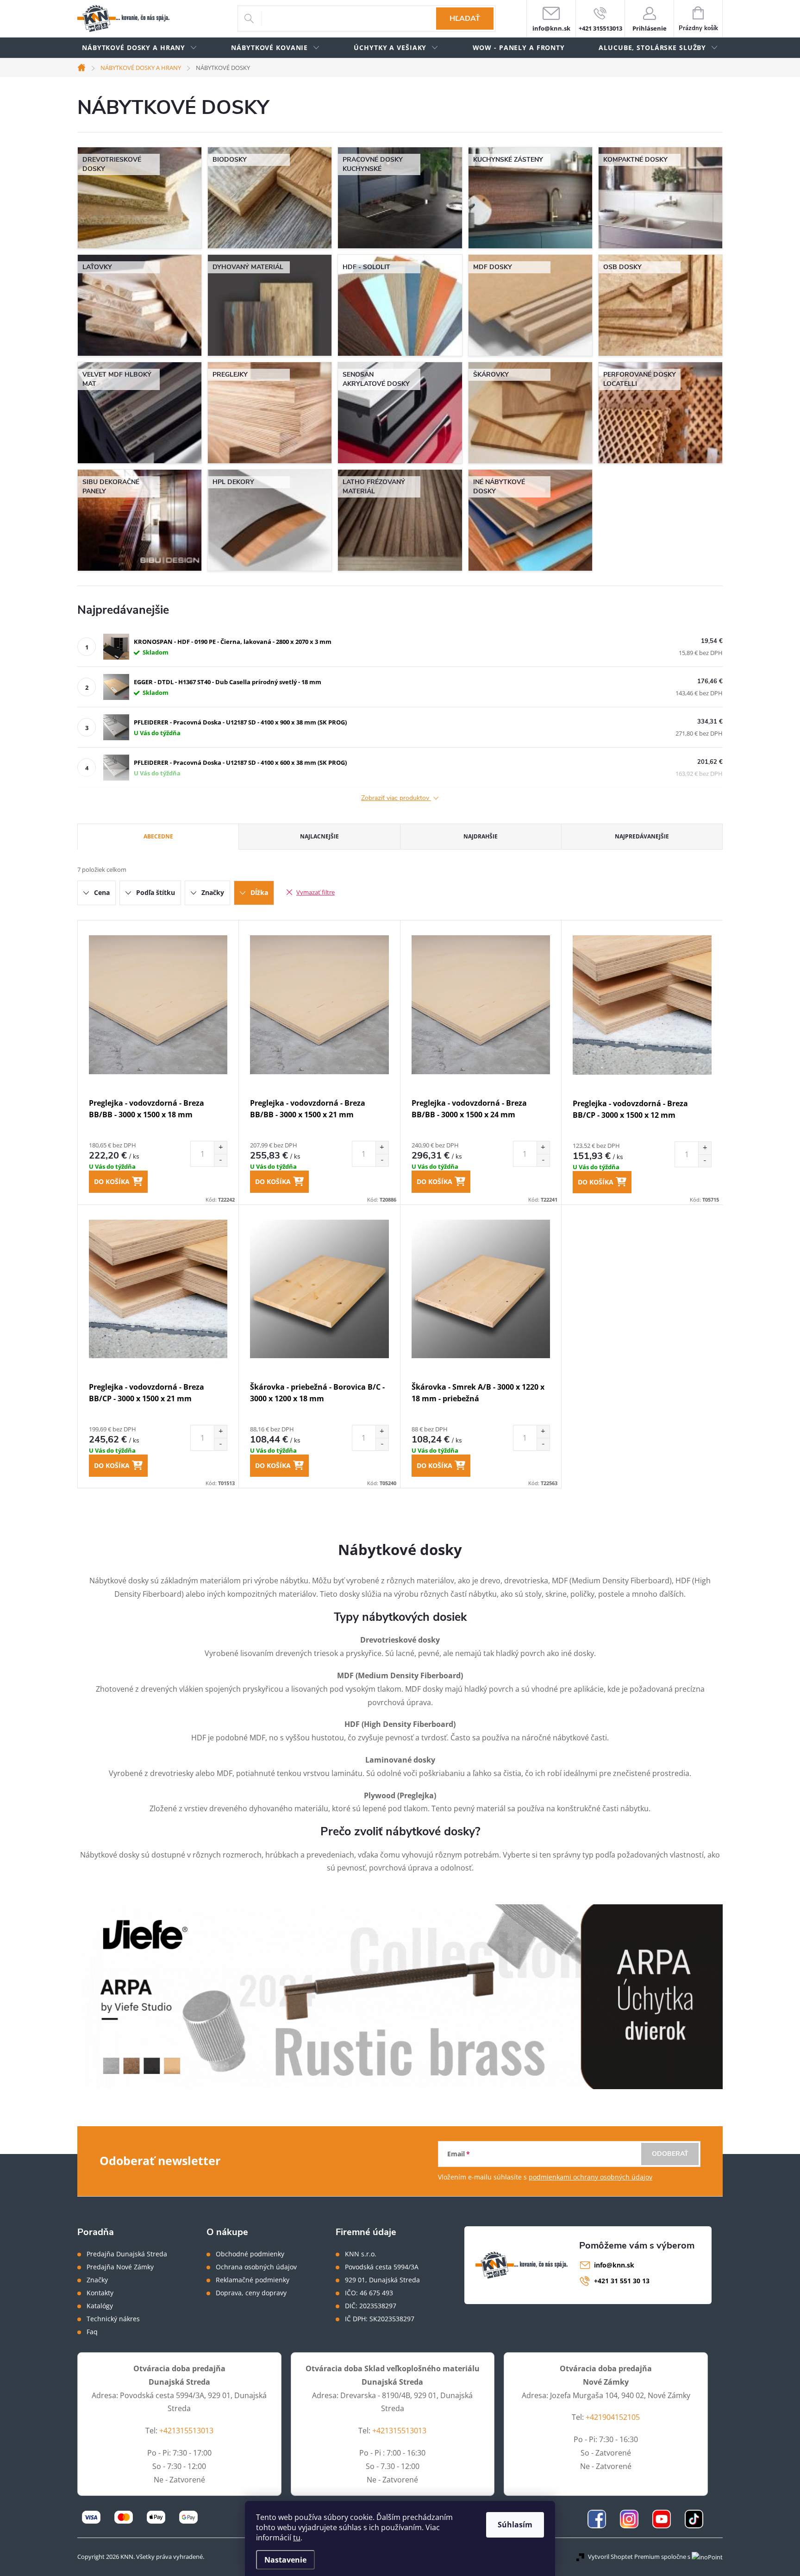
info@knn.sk (614, 2265)
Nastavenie (285, 2560)
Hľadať (465, 19)
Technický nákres (113, 2319)
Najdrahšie (481, 836)
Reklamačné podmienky (253, 2280)
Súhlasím (515, 2525)
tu (297, 2538)
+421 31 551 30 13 (622, 2281)
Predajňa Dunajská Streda (127, 2254)
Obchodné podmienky (250, 2254)
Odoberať (670, 2154)
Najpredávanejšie (642, 836)
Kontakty (100, 2293)
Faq (92, 2332)
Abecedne (158, 836)
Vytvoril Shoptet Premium (624, 2557)
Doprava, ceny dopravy (251, 2293)
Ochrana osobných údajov (256, 2267)
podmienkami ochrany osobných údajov (591, 2177)
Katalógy (100, 2306)
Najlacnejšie (319, 836)
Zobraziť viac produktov (396, 798)
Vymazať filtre (316, 892)
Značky (97, 2280)
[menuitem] (140, 48)
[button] (220, 1148)
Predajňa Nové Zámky (120, 2267)
